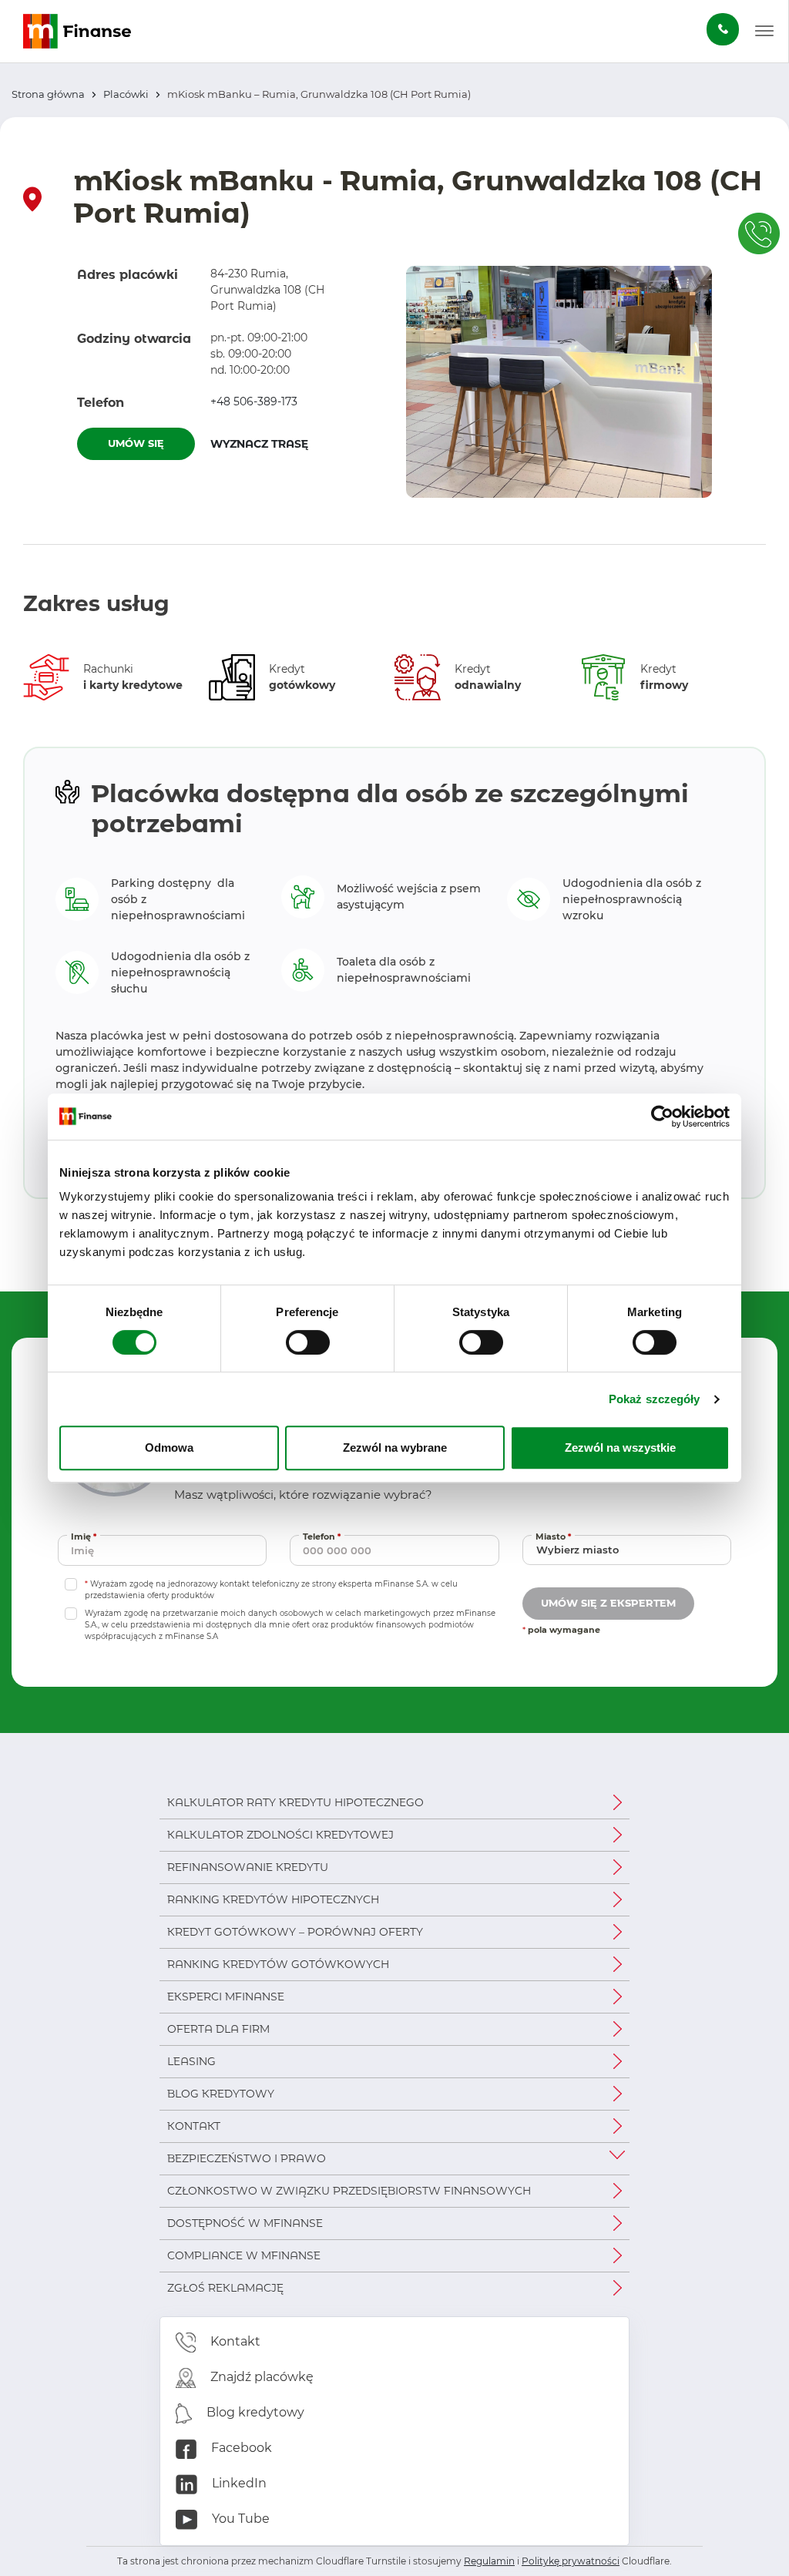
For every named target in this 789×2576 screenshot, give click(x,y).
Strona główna (48, 94)
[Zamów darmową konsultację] (723, 29)
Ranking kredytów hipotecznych (273, 1899)
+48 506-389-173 (254, 401)
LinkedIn (238, 2483)
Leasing (191, 2061)
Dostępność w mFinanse (245, 2223)
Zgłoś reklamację (225, 2288)
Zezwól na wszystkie (620, 1448)
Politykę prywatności (571, 2561)
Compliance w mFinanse (244, 2255)
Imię (86, 1536)
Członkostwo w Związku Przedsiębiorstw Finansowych (349, 2191)
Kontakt (194, 2126)
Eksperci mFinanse (226, 1997)
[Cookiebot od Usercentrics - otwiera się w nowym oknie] (662, 1117)
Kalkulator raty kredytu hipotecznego (295, 1802)
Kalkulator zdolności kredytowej (280, 1835)
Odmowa (169, 1448)
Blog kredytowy (221, 2094)
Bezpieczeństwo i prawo (247, 2158)
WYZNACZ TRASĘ (269, 443)
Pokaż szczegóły (655, 1399)
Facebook (240, 2448)
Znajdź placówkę (260, 2377)
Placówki (126, 94)
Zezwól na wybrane (395, 1448)
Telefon (324, 1536)
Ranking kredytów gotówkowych (278, 1964)
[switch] (308, 1342)
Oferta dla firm (218, 2029)
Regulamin (489, 2561)
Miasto (555, 1536)
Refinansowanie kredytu (248, 1867)
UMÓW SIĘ (136, 443)
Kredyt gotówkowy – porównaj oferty (295, 1932)
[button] (764, 32)
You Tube (239, 2519)
